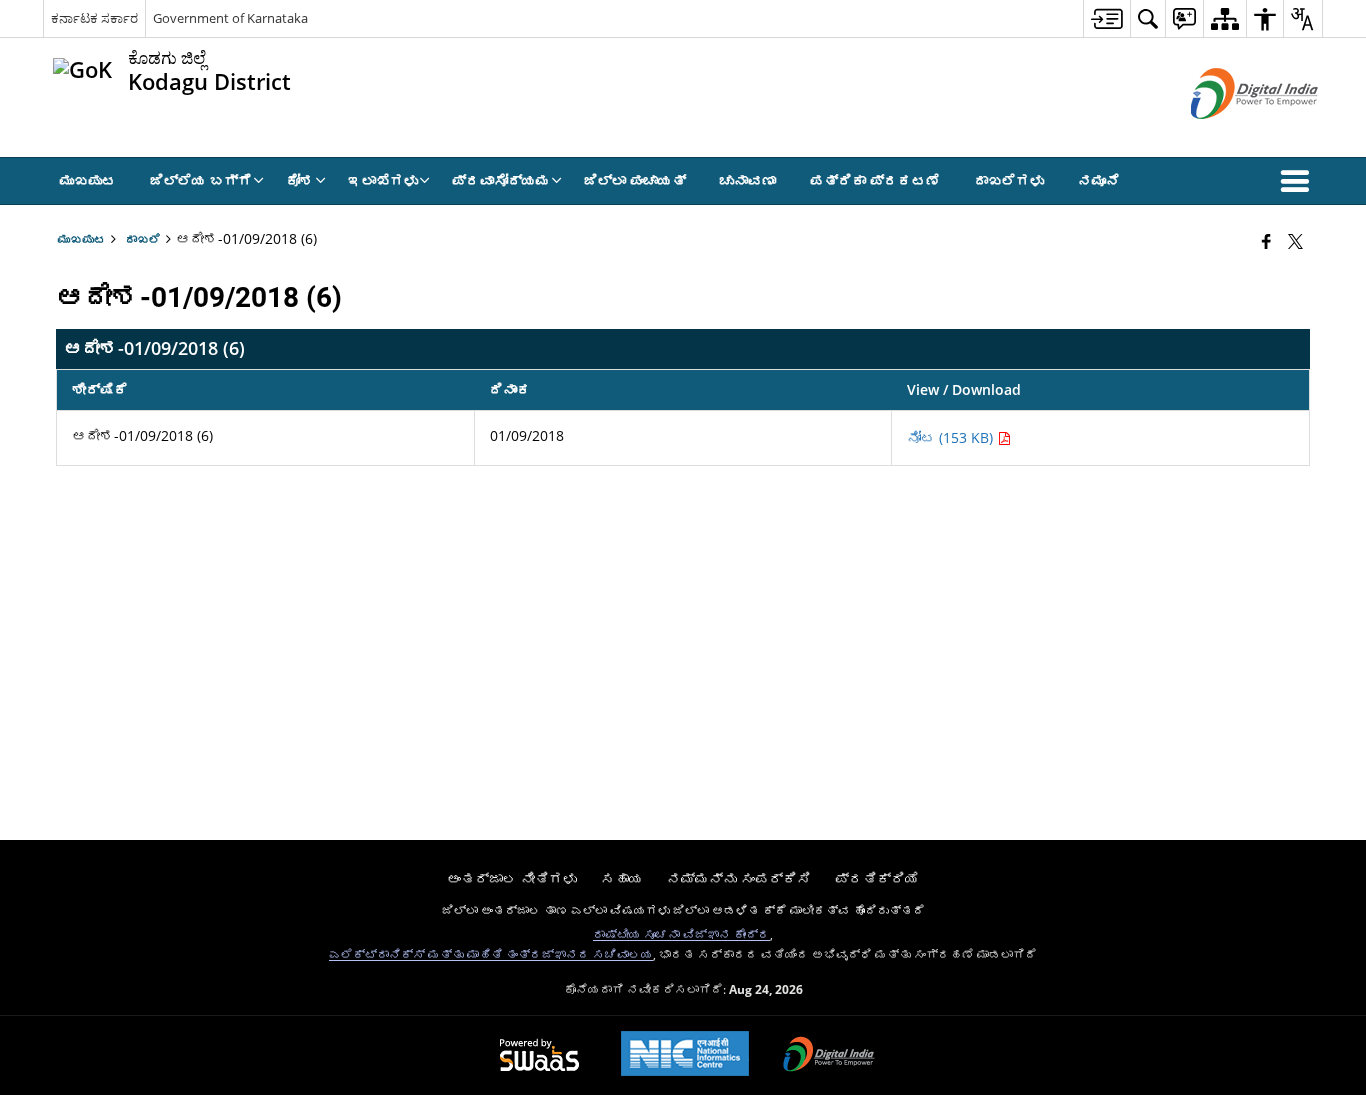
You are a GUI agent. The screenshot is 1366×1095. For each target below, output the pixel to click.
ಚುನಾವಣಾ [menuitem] (748, 180)
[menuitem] (1106, 18)
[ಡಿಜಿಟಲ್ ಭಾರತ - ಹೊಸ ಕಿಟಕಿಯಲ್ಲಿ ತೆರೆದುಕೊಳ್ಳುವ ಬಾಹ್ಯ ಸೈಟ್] (1229, 135)
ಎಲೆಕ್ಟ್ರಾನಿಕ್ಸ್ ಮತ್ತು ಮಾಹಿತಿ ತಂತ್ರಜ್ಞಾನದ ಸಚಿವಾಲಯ (491, 954)
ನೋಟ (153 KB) (952, 437)
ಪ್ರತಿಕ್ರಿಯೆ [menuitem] (877, 878)
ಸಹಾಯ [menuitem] (622, 878)
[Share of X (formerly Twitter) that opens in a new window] (1295, 241)
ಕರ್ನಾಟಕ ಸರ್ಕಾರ (94, 18)
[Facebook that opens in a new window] (1266, 241)
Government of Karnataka (230, 18)
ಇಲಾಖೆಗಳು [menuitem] (383, 180)
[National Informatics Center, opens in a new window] (685, 1055)
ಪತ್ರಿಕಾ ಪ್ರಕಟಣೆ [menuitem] (875, 180)
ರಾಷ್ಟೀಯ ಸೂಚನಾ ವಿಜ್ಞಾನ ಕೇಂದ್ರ (681, 934)
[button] (1299, 181)
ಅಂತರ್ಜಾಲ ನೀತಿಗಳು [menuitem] (512, 878)
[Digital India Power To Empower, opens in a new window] (829, 1056)
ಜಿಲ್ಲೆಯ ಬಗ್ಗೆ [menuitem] (201, 180)
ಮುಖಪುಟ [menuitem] (88, 180)
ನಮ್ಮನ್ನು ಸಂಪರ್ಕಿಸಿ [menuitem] (739, 878)
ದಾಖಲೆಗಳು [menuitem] (1009, 180)
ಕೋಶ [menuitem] (300, 180)
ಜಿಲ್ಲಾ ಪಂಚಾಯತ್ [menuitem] (635, 180)
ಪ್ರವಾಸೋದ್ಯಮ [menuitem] (501, 180)
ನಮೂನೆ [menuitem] (1099, 180)
